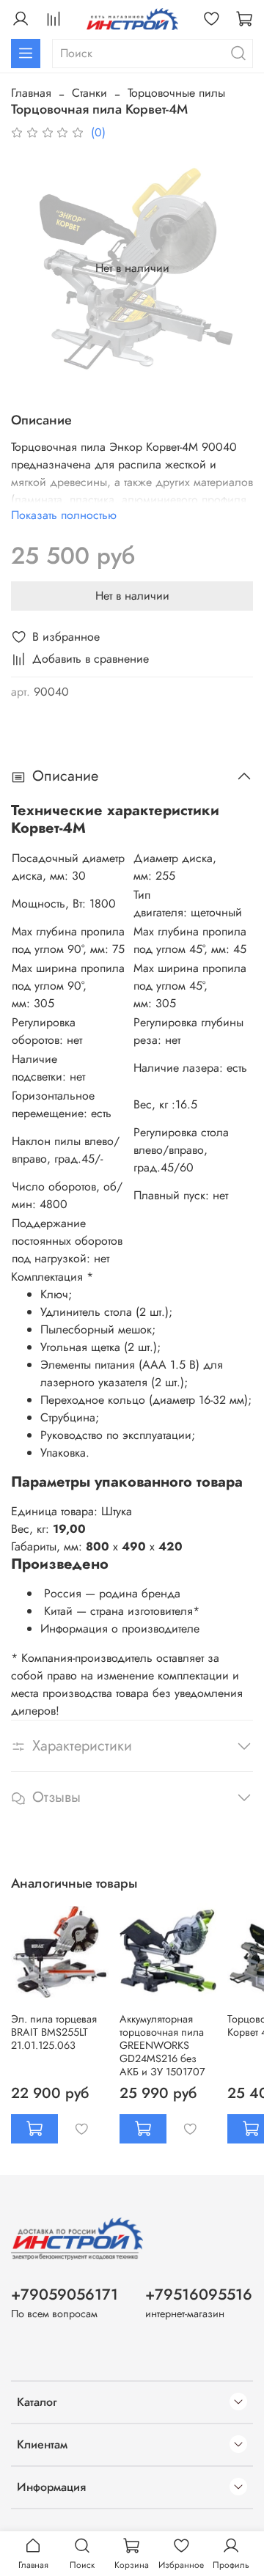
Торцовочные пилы (176, 93)
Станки (89, 93)
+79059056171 (65, 2295)
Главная (31, 93)
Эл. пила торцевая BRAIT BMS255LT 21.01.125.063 (54, 2032)
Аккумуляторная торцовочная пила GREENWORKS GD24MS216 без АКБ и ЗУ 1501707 (162, 2045)
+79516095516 (199, 2295)
